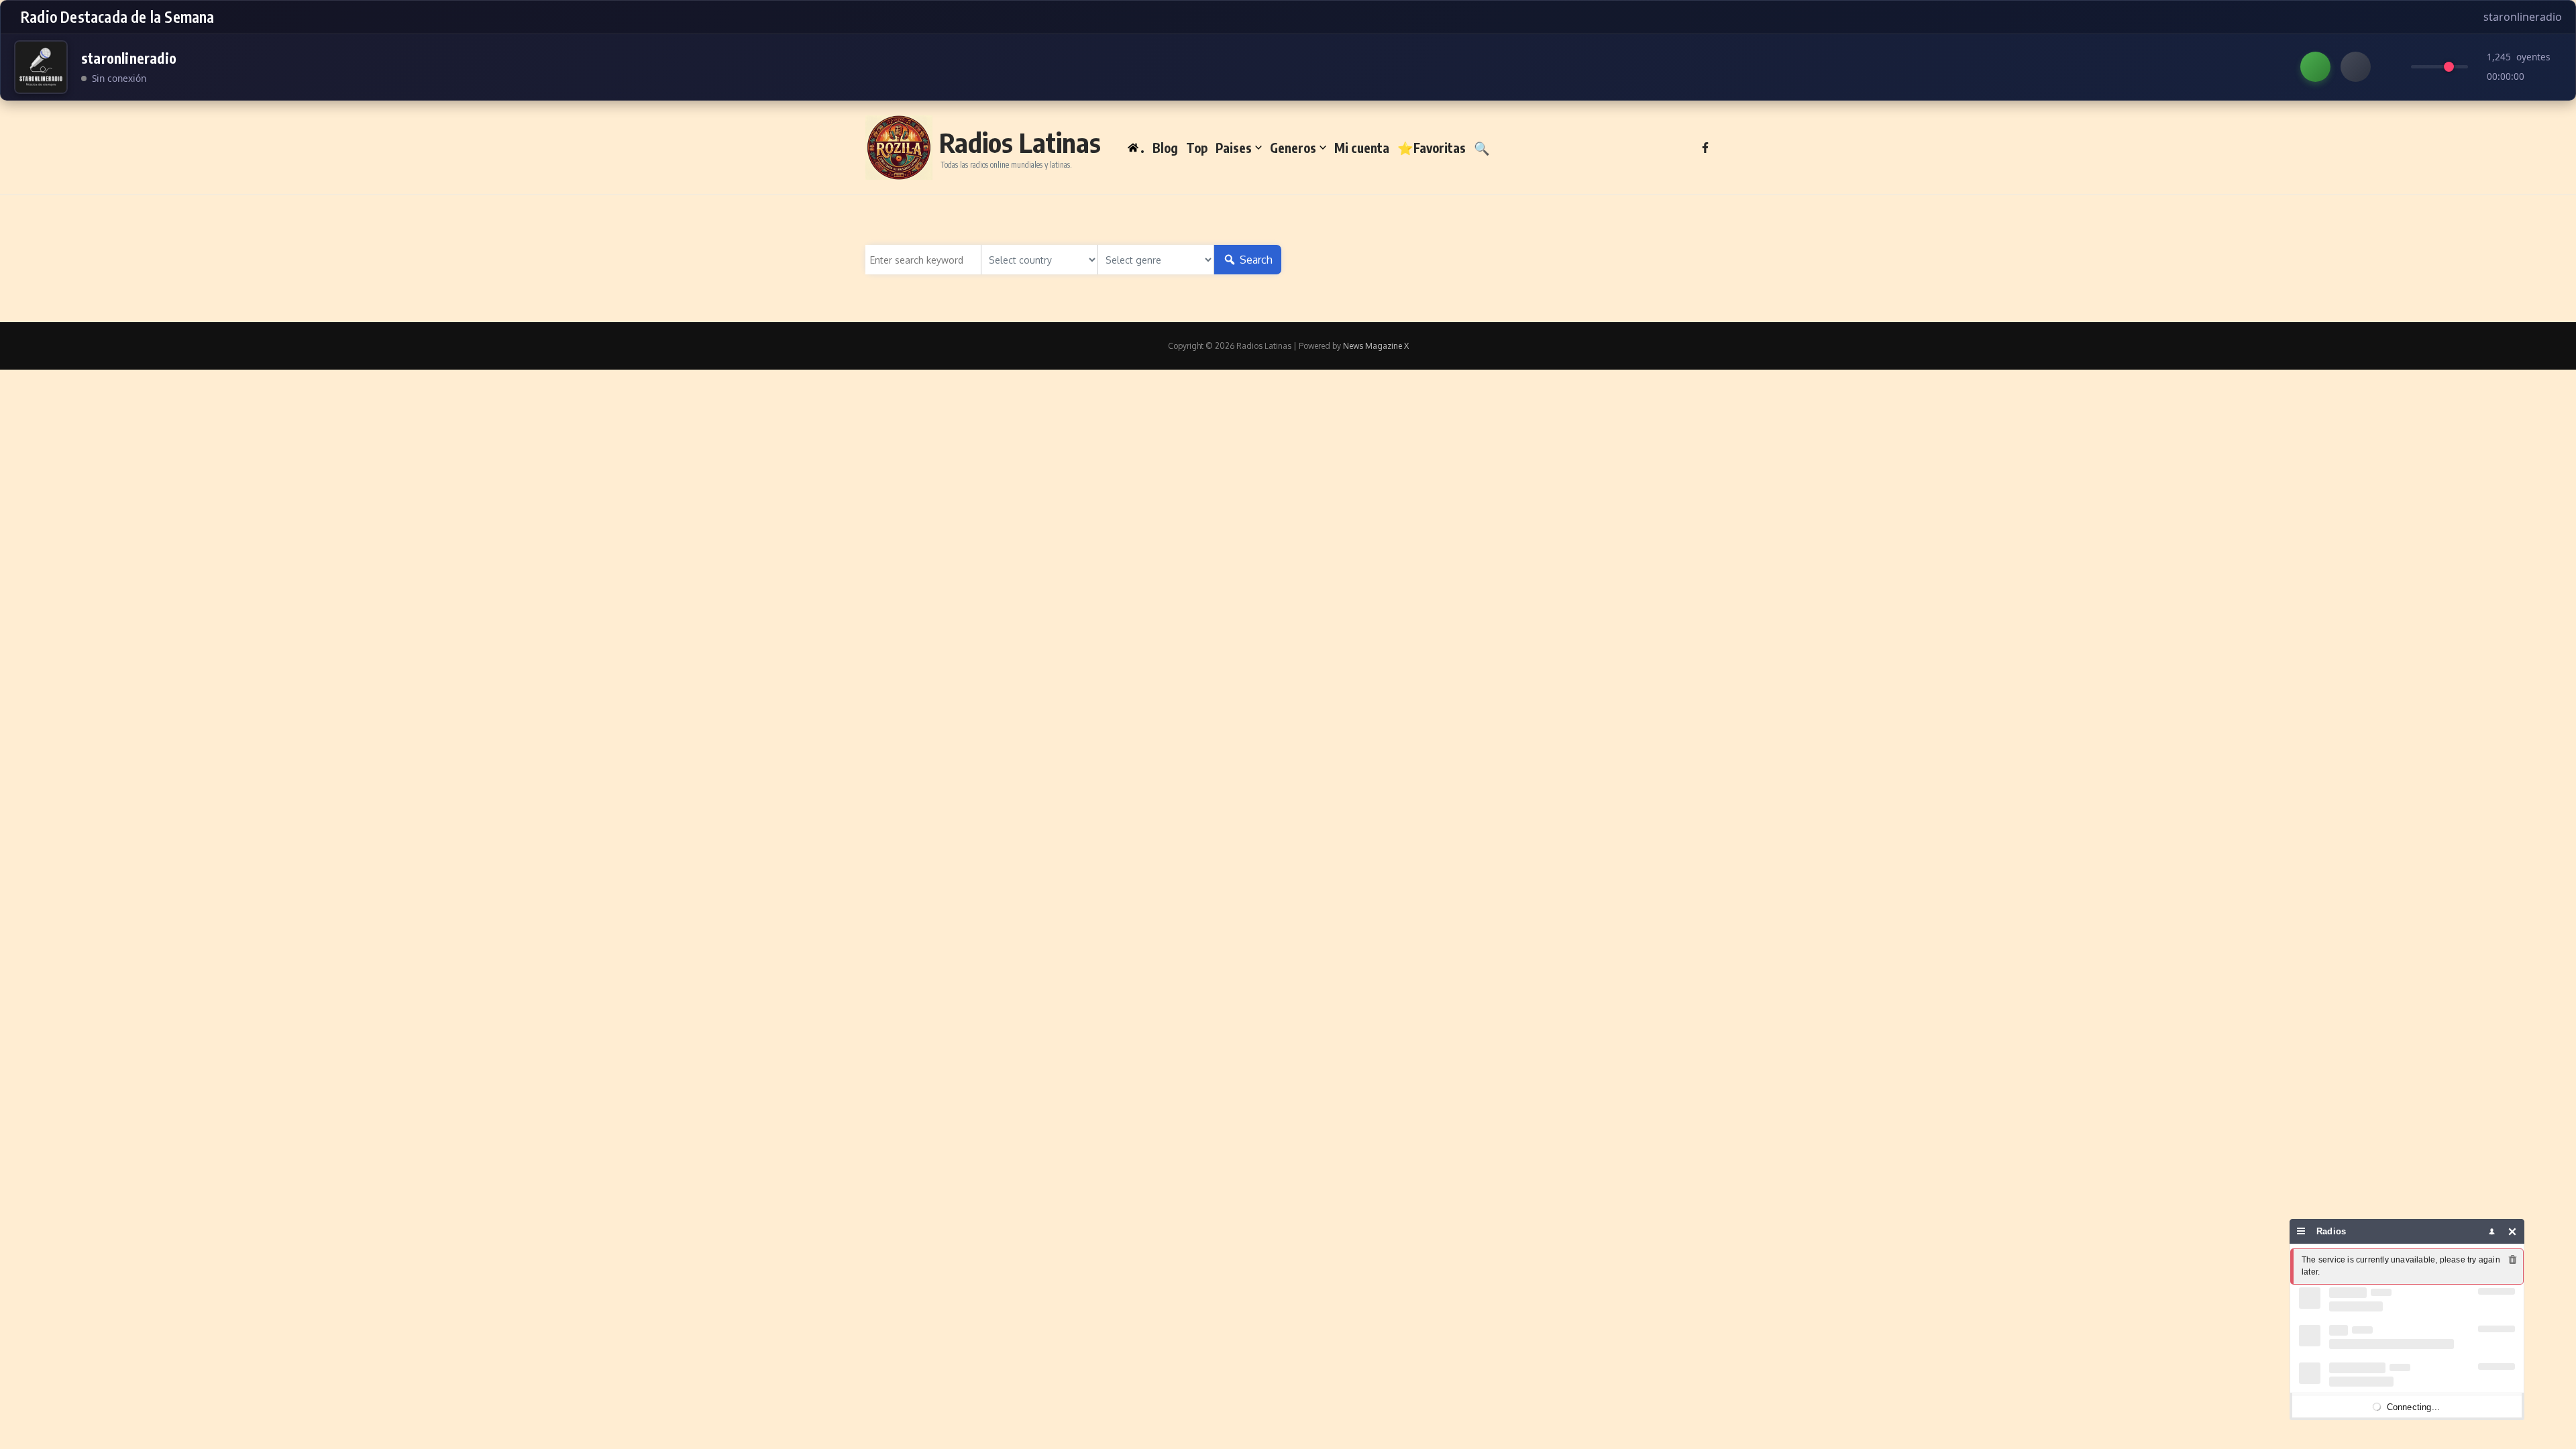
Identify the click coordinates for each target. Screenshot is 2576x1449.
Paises (1234, 148)
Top (1197, 148)
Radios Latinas (1020, 142)
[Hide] (2513, 1231)
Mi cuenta (1362, 148)
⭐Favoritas (1432, 148)
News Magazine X (1376, 346)
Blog (1165, 148)
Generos (1293, 148)
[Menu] (2301, 1231)
